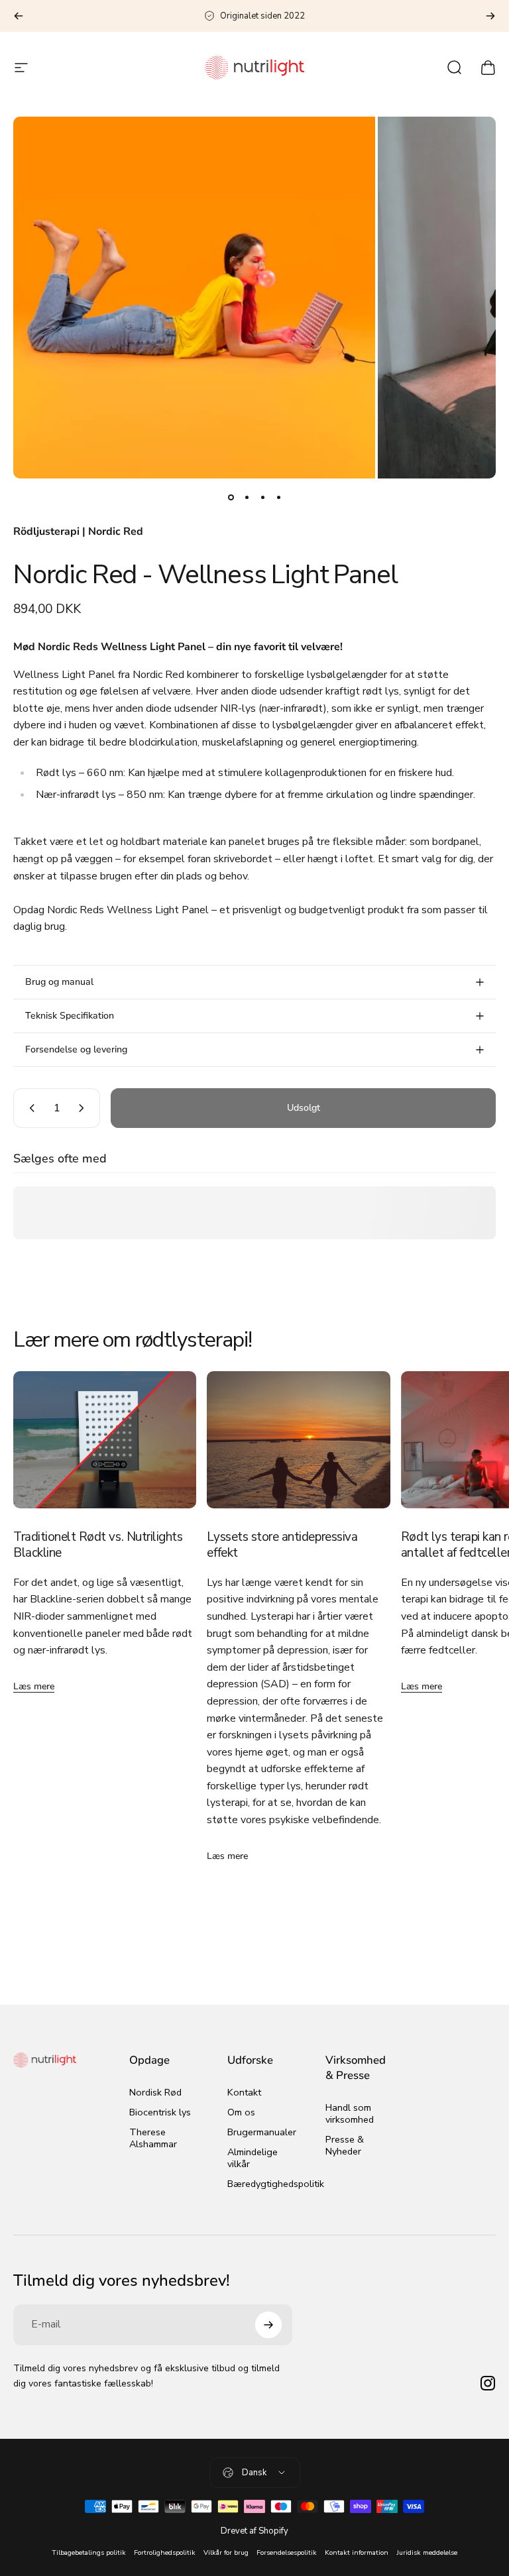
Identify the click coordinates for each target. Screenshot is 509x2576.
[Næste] (490, 16)
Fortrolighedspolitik (165, 2552)
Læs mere (34, 1686)
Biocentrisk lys (160, 2112)
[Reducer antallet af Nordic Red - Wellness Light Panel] (29, 1108)
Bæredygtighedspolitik (276, 2184)
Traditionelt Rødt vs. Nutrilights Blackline (98, 1545)
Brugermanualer (262, 2132)
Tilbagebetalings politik (89, 2552)
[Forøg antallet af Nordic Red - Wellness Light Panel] (84, 1108)
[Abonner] (268, 2325)
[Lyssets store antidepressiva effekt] (298, 1440)
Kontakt (244, 2092)
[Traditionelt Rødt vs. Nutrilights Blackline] (105, 1440)
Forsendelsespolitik (287, 2552)
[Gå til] (231, 497)
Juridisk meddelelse (427, 2552)
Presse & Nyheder (345, 2145)
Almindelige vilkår (253, 2158)
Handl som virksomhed (350, 2113)
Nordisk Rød (155, 2092)
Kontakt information (357, 2552)
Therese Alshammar (153, 2138)
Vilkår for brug (226, 2552)
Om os (241, 2112)
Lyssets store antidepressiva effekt (282, 1545)
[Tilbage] (19, 16)
